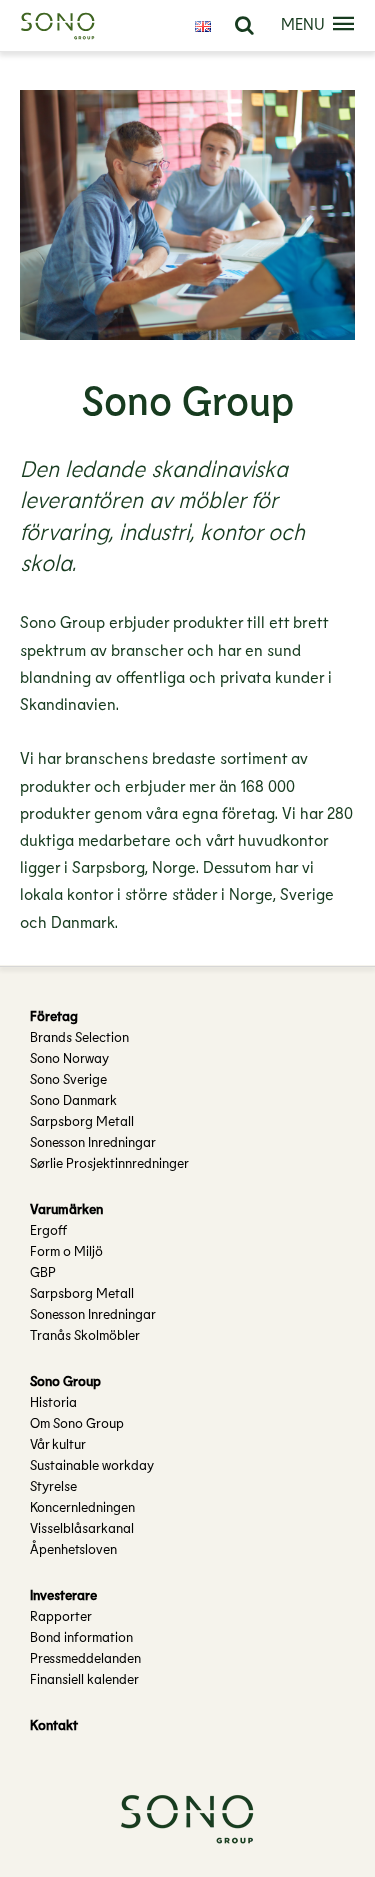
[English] (203, 25)
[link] (245, 25)
